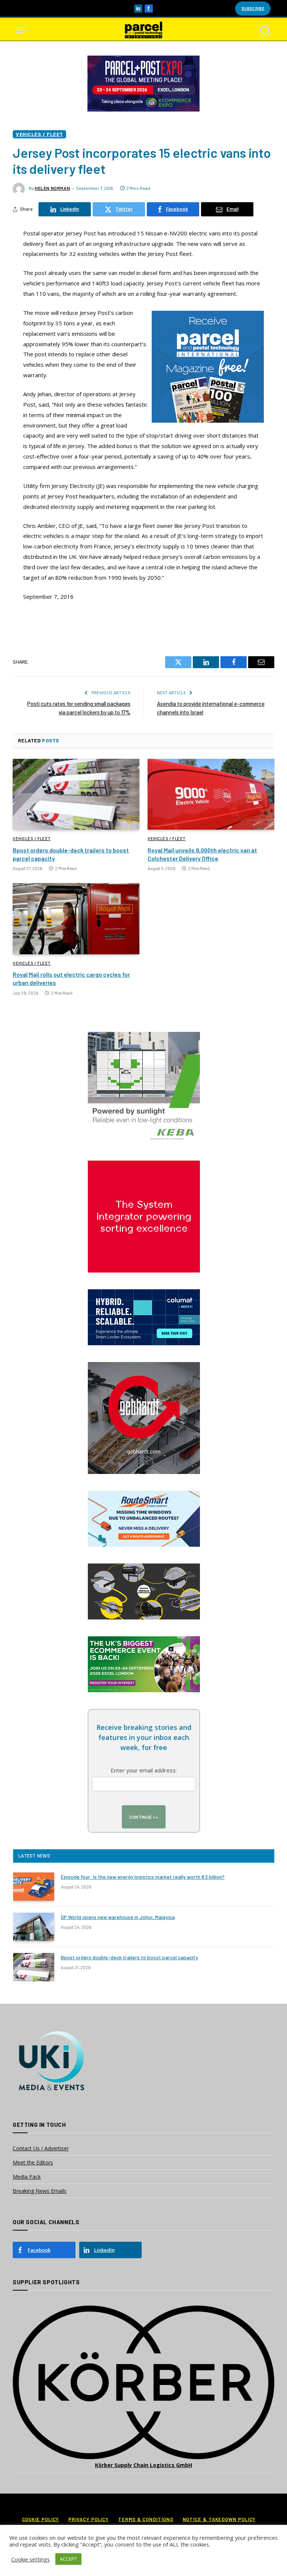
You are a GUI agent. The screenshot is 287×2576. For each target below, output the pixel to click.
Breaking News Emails (40, 2191)
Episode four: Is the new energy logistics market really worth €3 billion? (143, 1877)
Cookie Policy (41, 2519)
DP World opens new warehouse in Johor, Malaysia (118, 1917)
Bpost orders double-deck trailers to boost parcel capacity (71, 854)
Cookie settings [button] (30, 2559)
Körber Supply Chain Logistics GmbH (143, 2465)
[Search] (265, 30)
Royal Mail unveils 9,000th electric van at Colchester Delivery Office (202, 854)
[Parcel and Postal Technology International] (143, 30)
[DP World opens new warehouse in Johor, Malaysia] (34, 1927)
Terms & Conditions (146, 2519)
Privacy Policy (89, 2519)
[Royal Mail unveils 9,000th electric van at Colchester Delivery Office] (211, 794)
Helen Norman (52, 188)
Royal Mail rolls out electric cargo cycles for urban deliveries (71, 978)
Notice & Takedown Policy (219, 2519)
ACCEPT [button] (68, 2559)
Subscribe (253, 8)
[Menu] (21, 30)
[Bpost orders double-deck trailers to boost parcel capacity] (76, 794)
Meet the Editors (33, 2162)
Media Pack (27, 2177)
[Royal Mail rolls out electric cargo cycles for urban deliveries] (76, 919)
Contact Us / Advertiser (41, 2148)
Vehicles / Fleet (39, 134)
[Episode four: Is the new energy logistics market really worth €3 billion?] (34, 1887)
